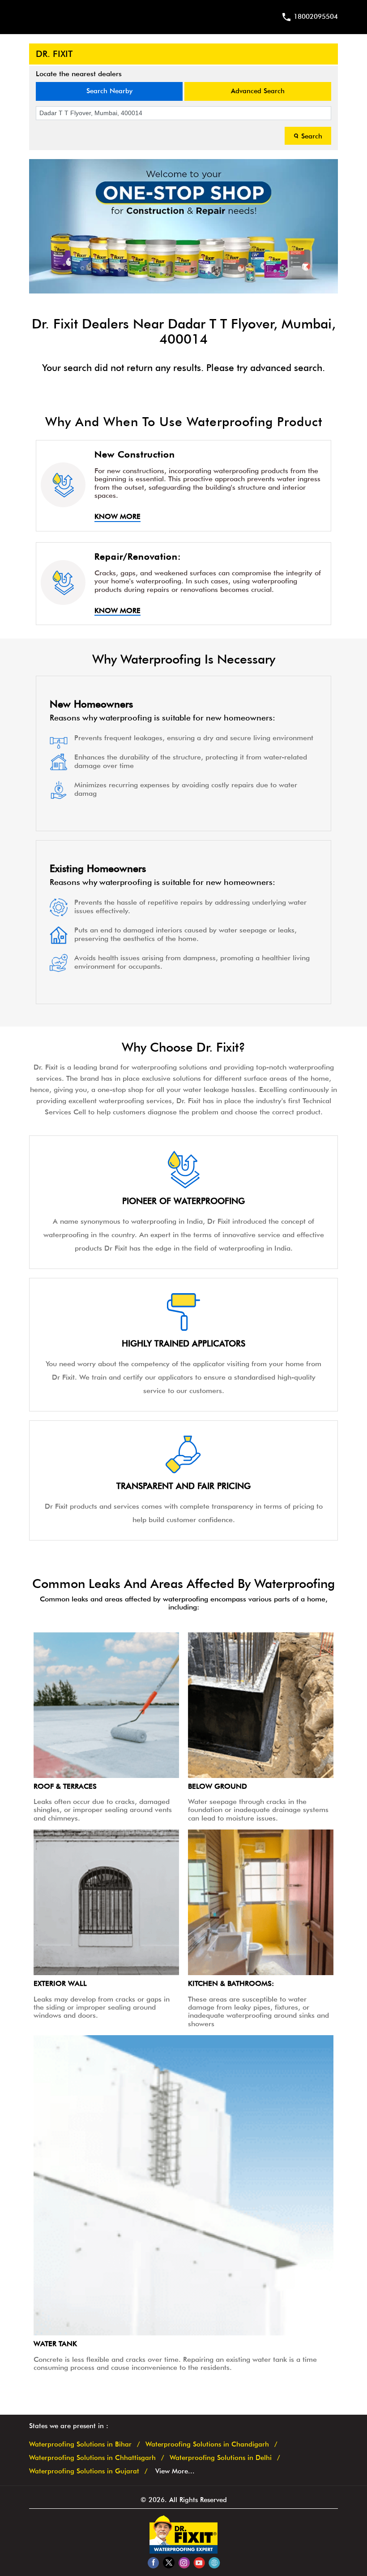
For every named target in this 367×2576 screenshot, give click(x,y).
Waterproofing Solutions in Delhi (221, 2458)
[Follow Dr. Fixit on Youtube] (199, 2562)
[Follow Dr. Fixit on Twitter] (169, 2562)
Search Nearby (109, 91)
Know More (117, 517)
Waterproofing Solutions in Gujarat (84, 2471)
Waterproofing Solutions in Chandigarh (207, 2444)
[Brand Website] (214, 2562)
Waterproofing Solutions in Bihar (80, 2444)
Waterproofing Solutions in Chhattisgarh (92, 2458)
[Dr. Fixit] (183, 2551)
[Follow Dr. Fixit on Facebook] (153, 2562)
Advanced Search (258, 91)
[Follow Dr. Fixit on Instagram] (184, 2562)
